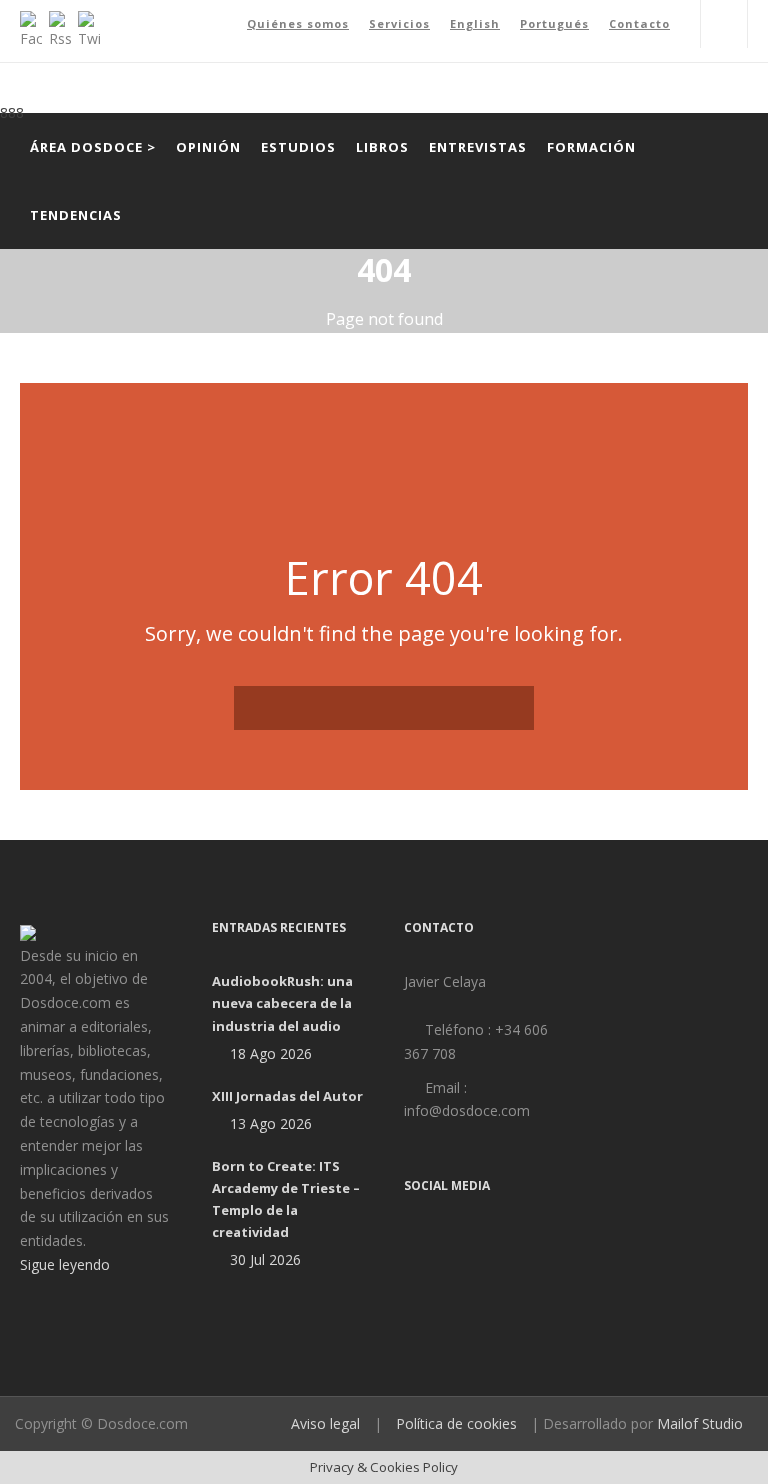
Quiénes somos (298, 23)
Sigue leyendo (65, 1264)
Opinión (208, 147)
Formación (591, 147)
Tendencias (76, 215)
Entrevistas (478, 147)
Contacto (639, 23)
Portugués (554, 23)
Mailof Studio (700, 1423)
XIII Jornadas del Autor (287, 1096)
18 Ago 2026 (271, 1053)
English (475, 23)
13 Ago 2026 (271, 1123)
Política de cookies (456, 1423)
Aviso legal (325, 1423)
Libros (382, 147)
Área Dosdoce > (93, 147)
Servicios (399, 23)
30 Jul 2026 (265, 1259)
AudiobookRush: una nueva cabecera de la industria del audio (282, 1003)
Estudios (298, 147)
